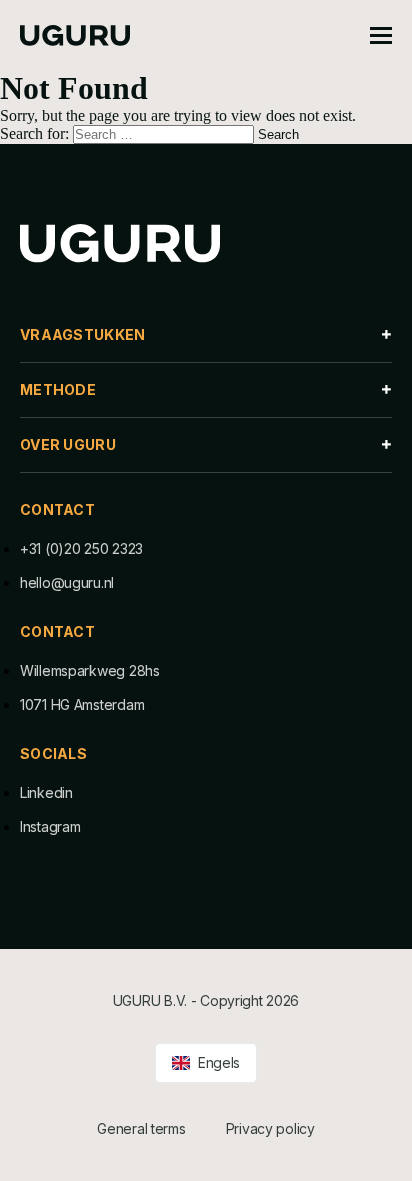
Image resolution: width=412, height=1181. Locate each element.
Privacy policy (270, 1128)
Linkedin (46, 792)
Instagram (50, 826)
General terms (141, 1128)
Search (278, 134)
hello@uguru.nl (67, 582)
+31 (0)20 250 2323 (81, 548)
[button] (206, 335)
